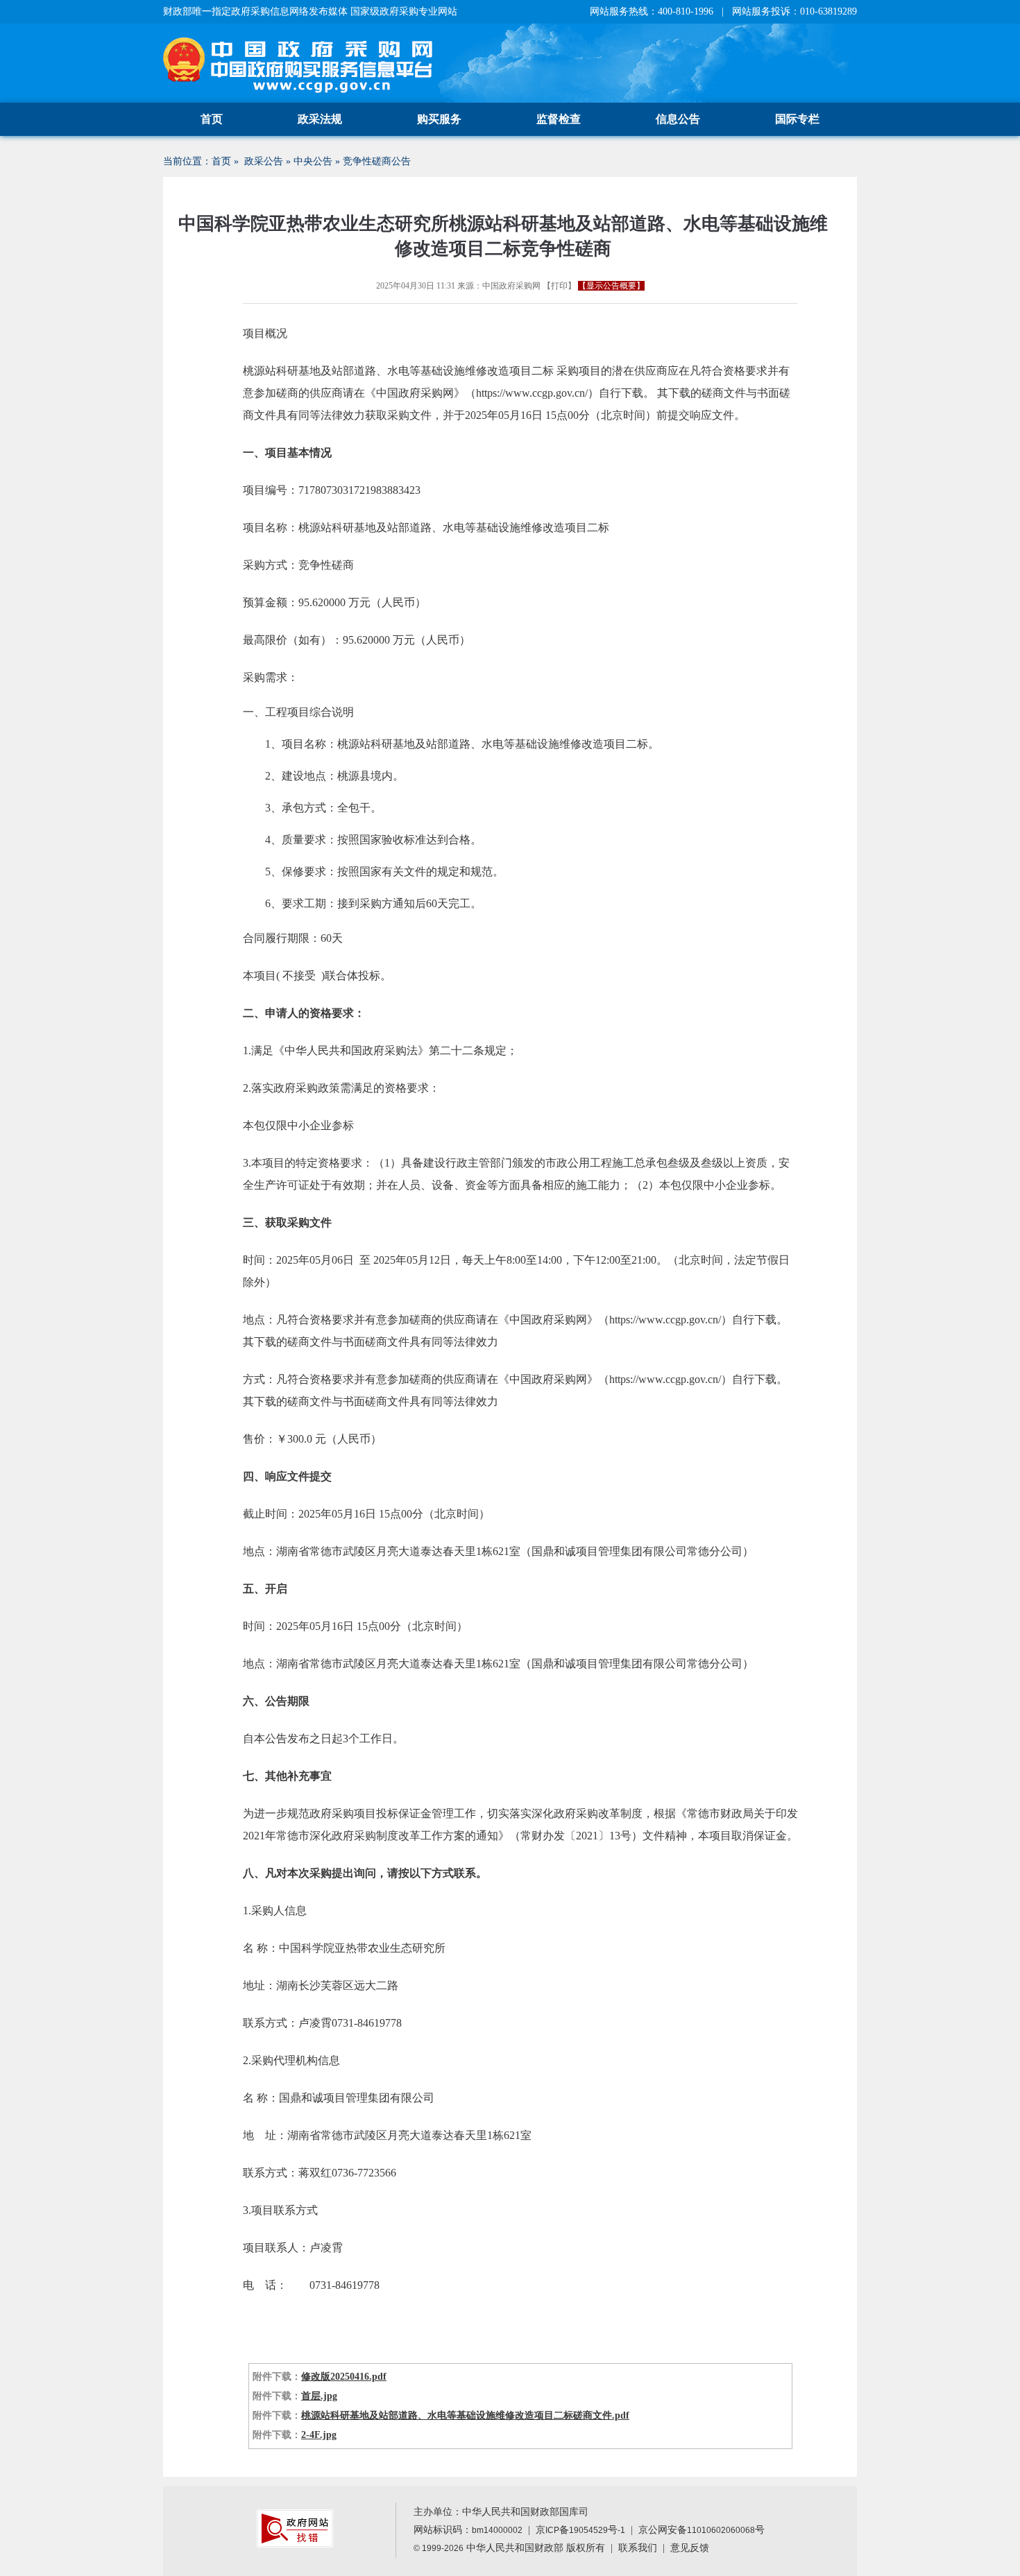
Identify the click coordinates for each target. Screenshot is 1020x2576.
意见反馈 (690, 2548)
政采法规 (320, 119)
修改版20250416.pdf (344, 2377)
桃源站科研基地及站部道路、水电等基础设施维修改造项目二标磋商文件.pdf (465, 2415)
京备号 (580, 2530)
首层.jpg (319, 2396)
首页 (212, 119)
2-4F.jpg (319, 2435)
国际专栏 (797, 119)
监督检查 (559, 119)
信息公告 (678, 119)
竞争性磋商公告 (377, 161)
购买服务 (439, 119)
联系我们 (638, 2548)
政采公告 (264, 161)
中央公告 (313, 161)
